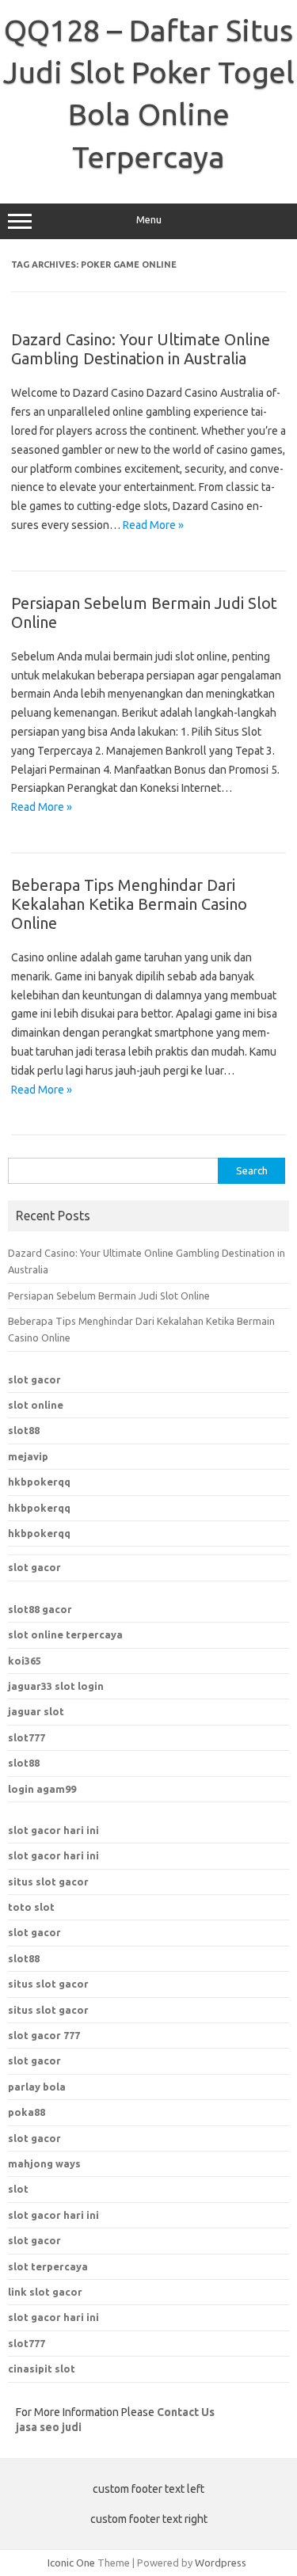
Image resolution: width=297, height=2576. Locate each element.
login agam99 (42, 1789)
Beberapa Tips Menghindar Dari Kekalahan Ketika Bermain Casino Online (129, 904)
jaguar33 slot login (56, 1686)
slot (18, 2189)
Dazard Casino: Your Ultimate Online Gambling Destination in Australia (141, 349)
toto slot (31, 1907)
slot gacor (34, 1379)
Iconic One (71, 2563)
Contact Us (186, 2412)
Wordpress (221, 2563)
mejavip (28, 1456)
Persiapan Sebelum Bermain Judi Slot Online (109, 1296)
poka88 (27, 2112)
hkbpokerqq (39, 1482)
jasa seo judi (49, 2427)
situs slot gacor (48, 1882)
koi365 (25, 1661)
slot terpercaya (48, 2266)
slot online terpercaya (65, 1634)
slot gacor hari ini (53, 1830)
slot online (36, 1405)
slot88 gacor (40, 1609)
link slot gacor (45, 2292)
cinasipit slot (42, 2369)
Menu (149, 220)
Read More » (153, 525)
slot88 (24, 1430)
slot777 (27, 1737)
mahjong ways (44, 2163)
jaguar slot (36, 1711)
